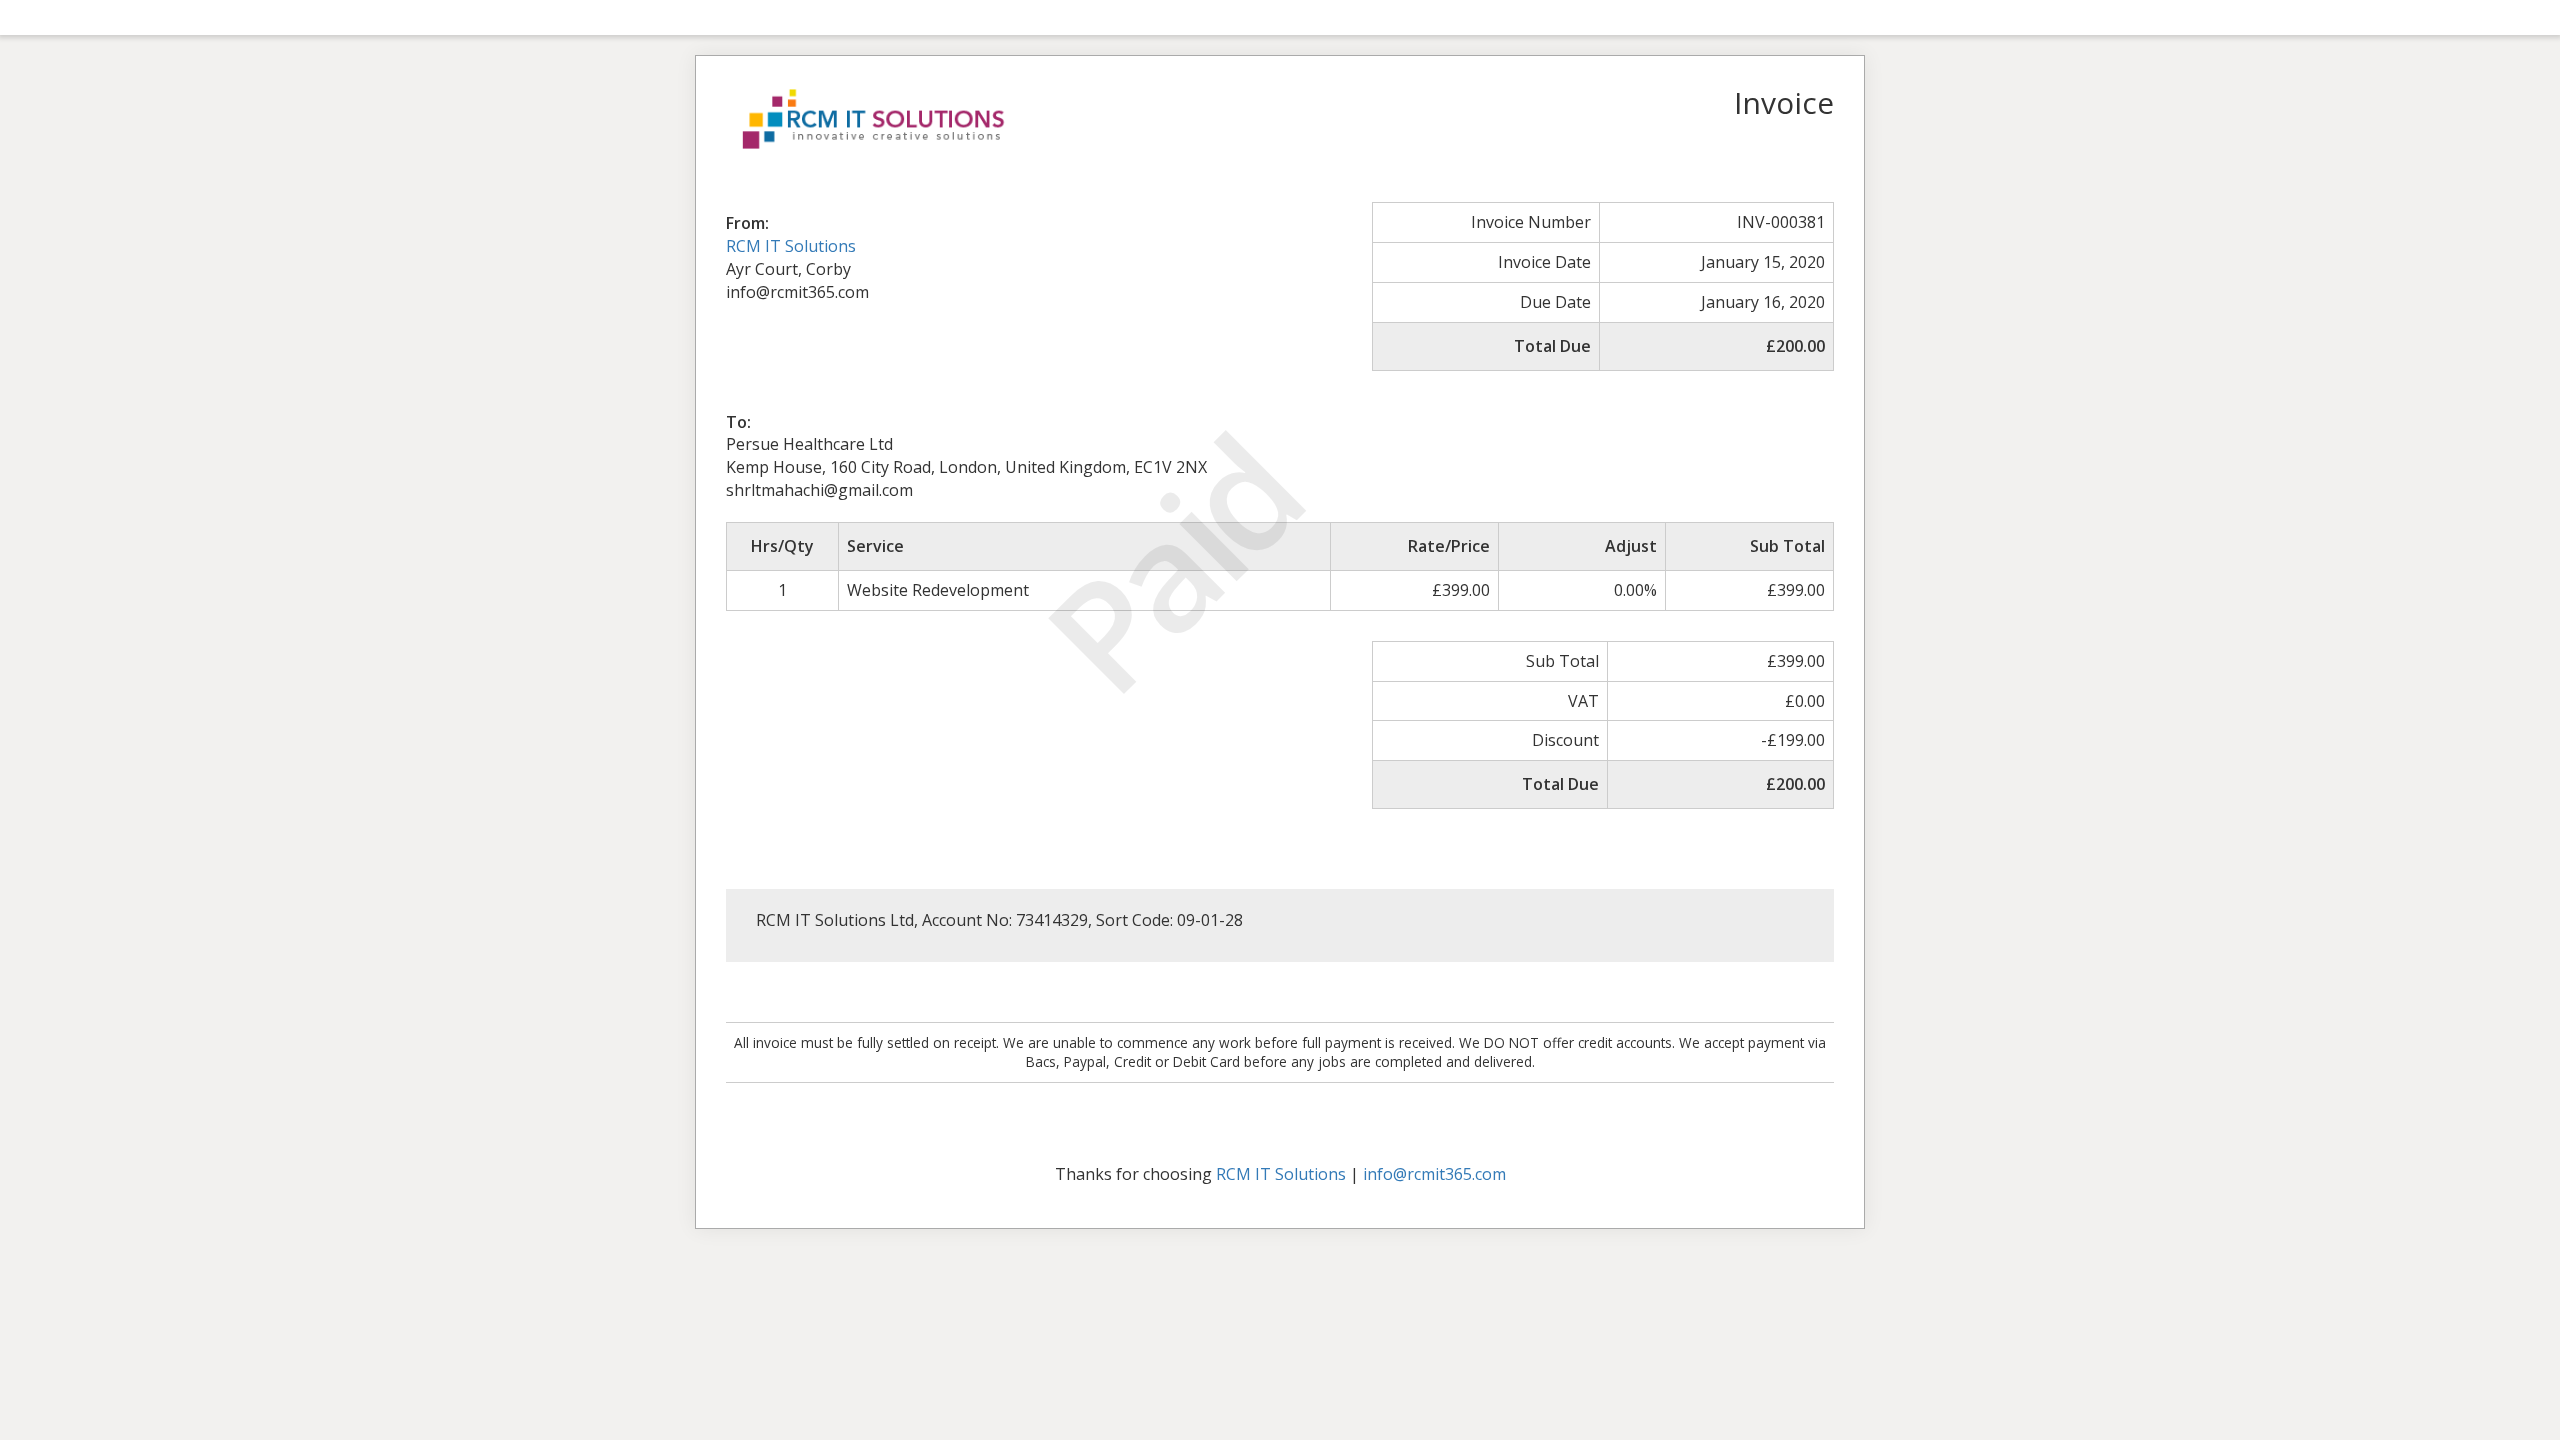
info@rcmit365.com (1434, 1174)
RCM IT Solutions (791, 246)
